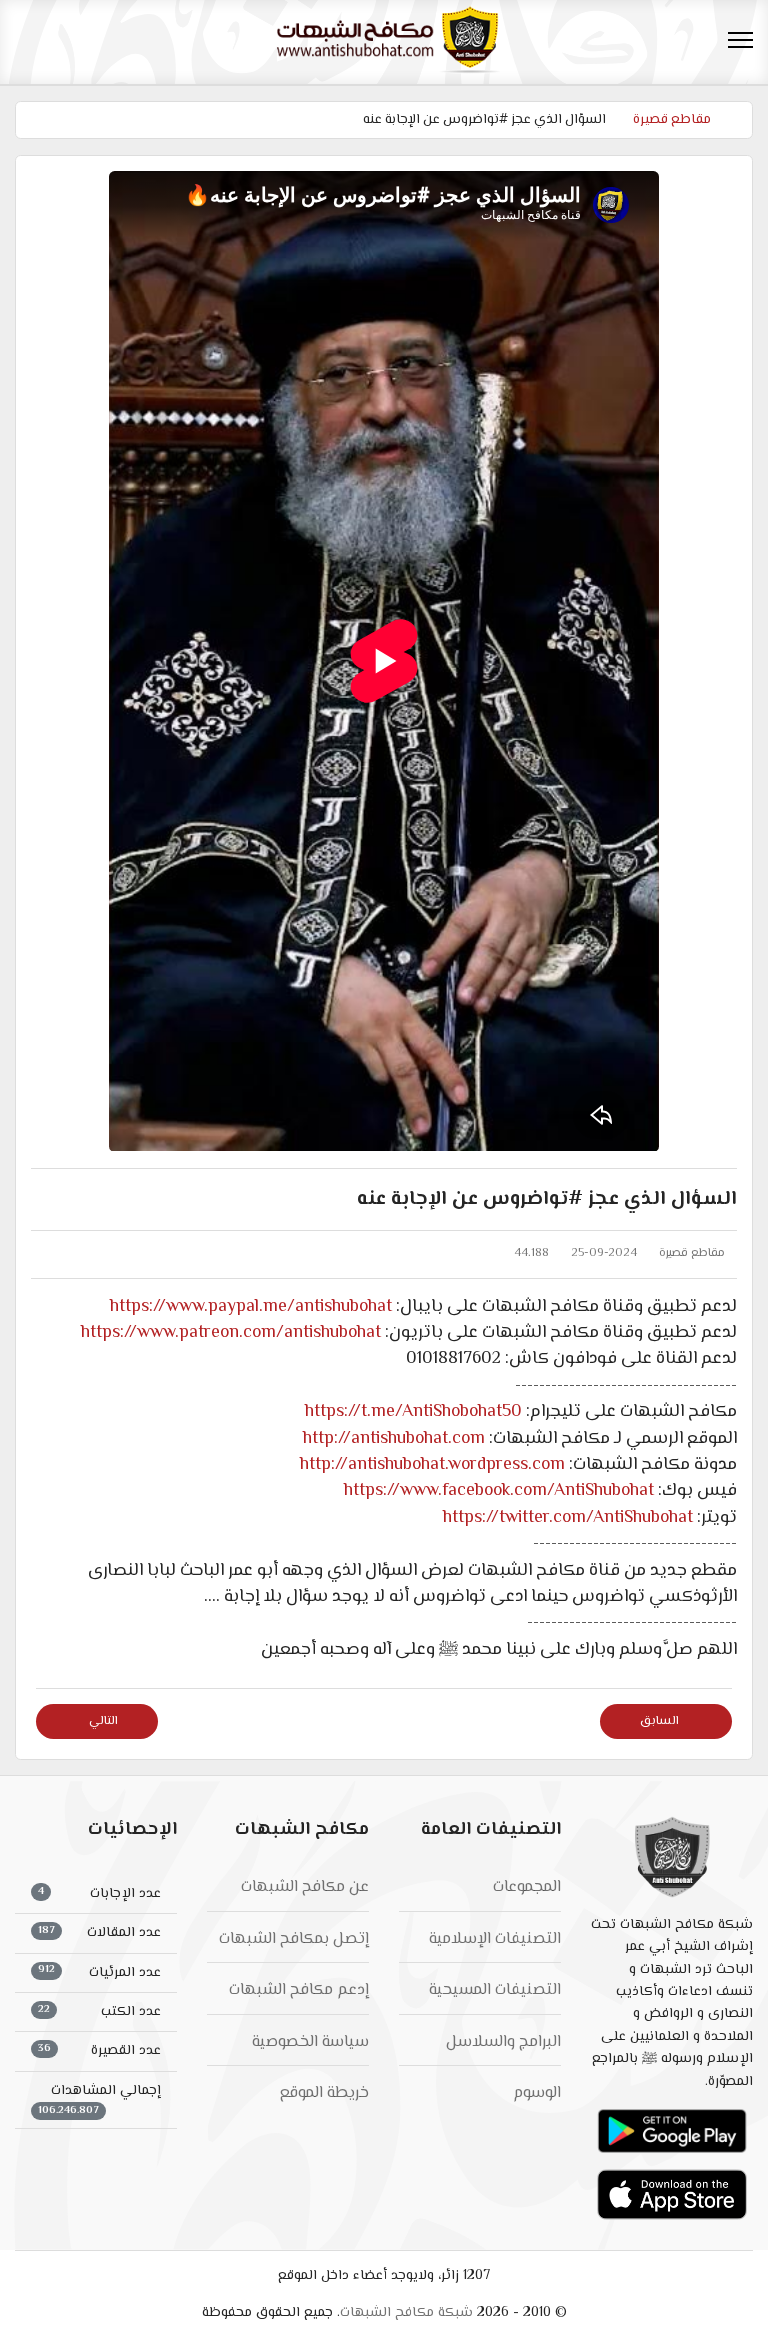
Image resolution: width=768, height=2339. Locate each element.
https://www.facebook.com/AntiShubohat (499, 1491)
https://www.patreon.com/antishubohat (231, 1333)
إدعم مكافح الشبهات (299, 1990)
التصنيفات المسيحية (495, 1990)
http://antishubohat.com (394, 1439)
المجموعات (527, 1887)
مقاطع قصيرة (692, 1253)
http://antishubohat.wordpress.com (432, 1465)
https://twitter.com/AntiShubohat (568, 1518)
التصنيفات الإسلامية (495, 1939)
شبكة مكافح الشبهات (406, 2313)
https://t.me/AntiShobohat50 (413, 1412)
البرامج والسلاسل (503, 2042)
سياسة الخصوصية (310, 2042)
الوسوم (537, 2093)
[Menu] (740, 40)
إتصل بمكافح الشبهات (294, 1939)
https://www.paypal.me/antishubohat (251, 1307)
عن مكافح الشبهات (305, 1887)
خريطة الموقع (324, 2093)
